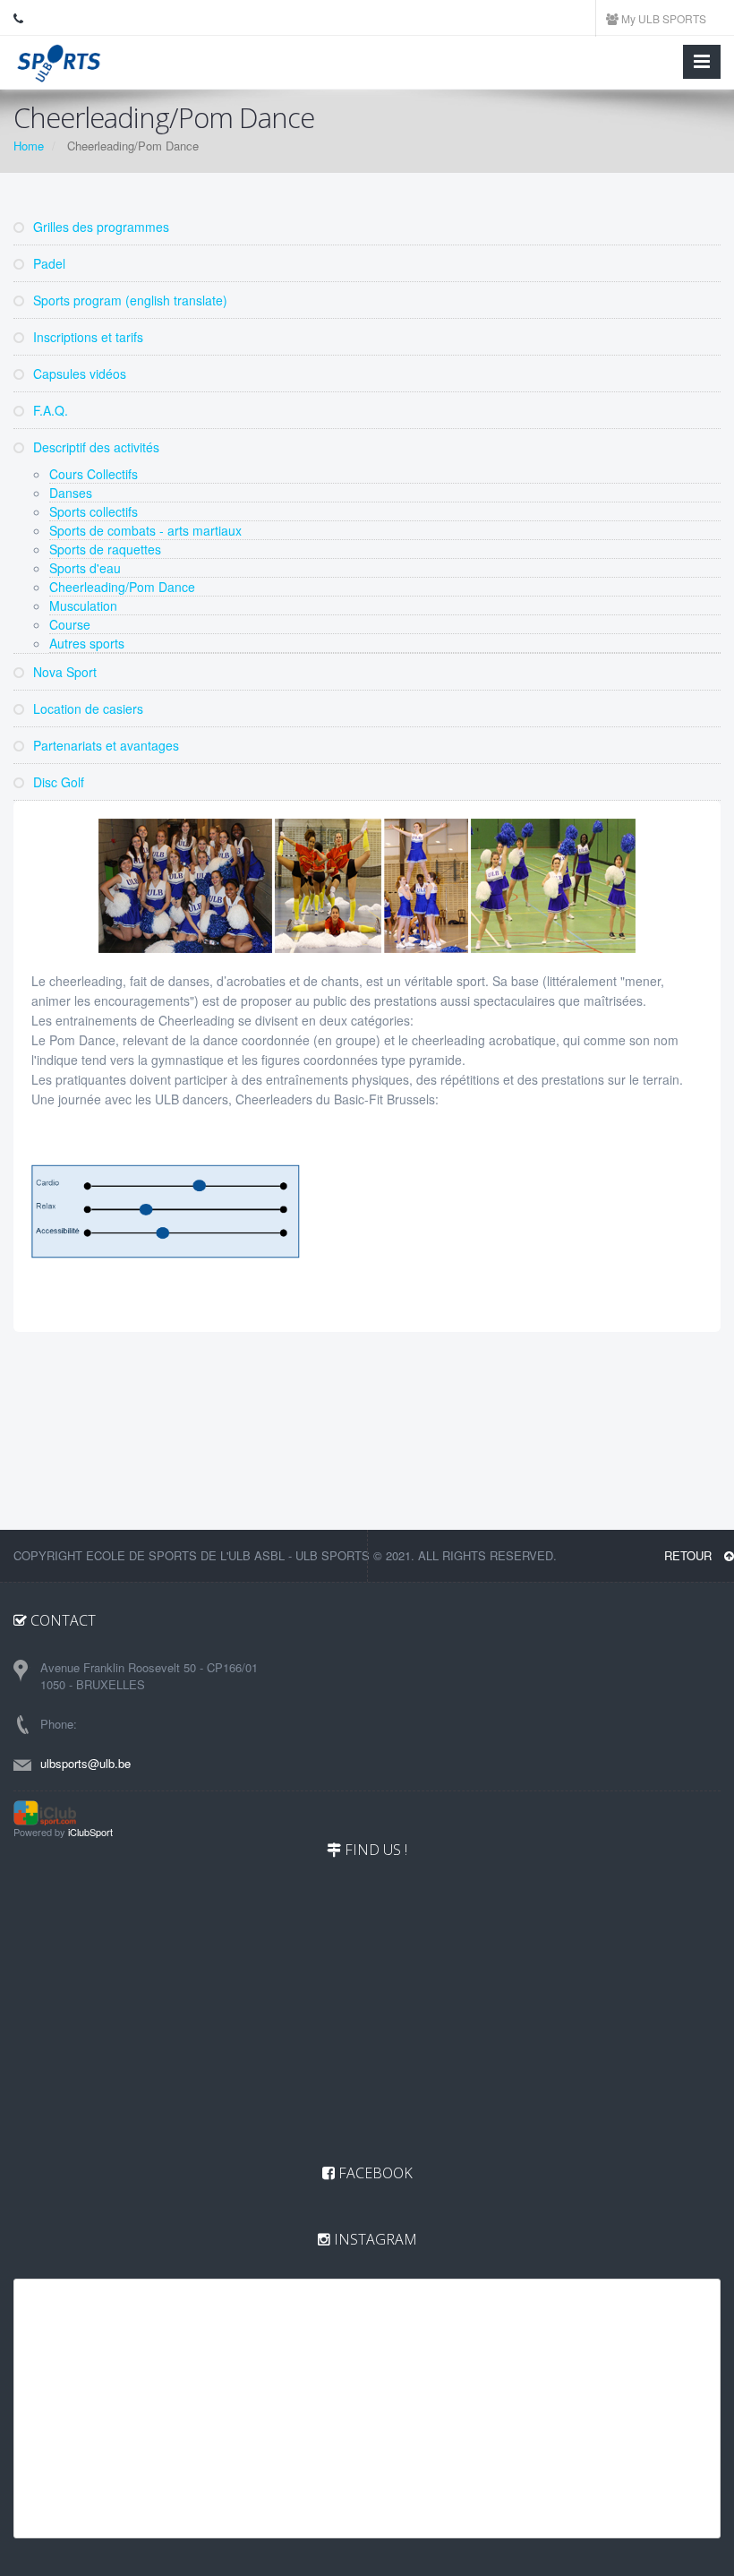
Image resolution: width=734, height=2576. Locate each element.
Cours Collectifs (94, 474)
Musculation (83, 605)
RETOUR (690, 1555)
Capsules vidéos (78, 374)
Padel (47, 263)
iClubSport (90, 1832)
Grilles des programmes (99, 227)
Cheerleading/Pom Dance (122, 587)
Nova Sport (63, 672)
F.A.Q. (49, 410)
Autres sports (87, 643)
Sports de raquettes (105, 549)
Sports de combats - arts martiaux (145, 530)
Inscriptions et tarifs (86, 337)
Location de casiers (86, 708)
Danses (71, 493)
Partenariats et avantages (104, 745)
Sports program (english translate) (128, 300)
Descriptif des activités (94, 447)
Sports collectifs (94, 511)
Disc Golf (57, 782)
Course (70, 624)
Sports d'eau (85, 568)
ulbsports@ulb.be (85, 1763)
